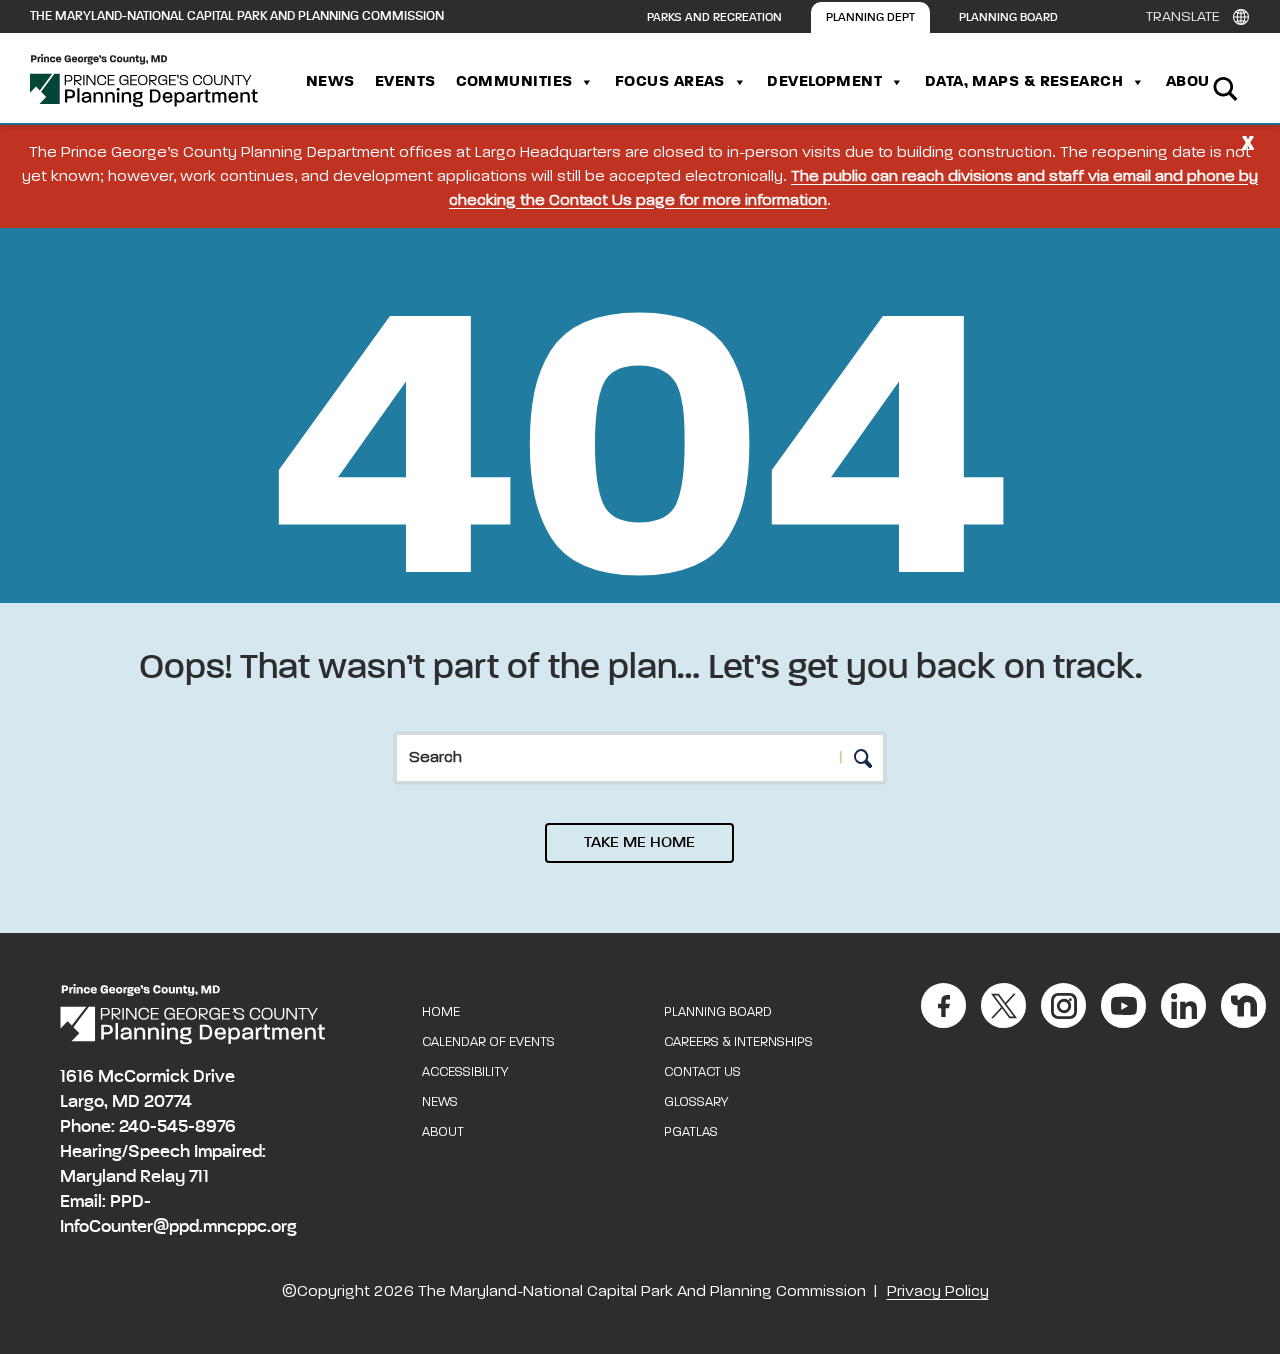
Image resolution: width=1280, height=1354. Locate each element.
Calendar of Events (488, 1042)
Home (441, 1012)
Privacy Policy (938, 1292)
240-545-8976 (177, 1127)
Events (405, 82)
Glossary (696, 1102)
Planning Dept (870, 18)
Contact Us (702, 1072)
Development (824, 82)
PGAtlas (691, 1132)
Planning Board (1008, 18)
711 (199, 1177)
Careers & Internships (738, 1042)
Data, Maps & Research (1024, 82)
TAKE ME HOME (639, 843)
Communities (514, 82)
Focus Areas (670, 82)
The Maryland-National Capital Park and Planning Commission (237, 16)
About (1192, 82)
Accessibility (465, 1072)
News (330, 82)
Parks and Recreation (714, 18)
